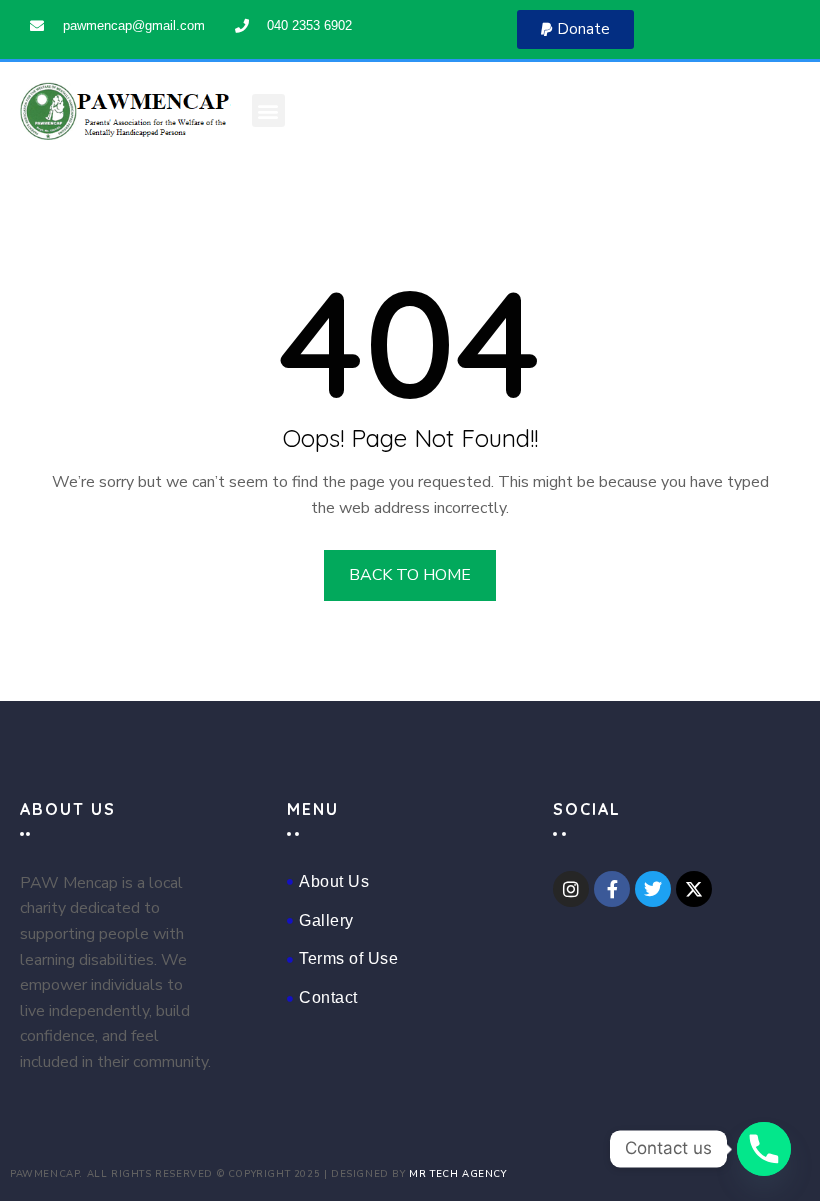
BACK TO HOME (410, 575)
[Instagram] (571, 889)
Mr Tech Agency (457, 1173)
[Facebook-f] (612, 889)
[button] (575, 29)
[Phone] (764, 1149)
